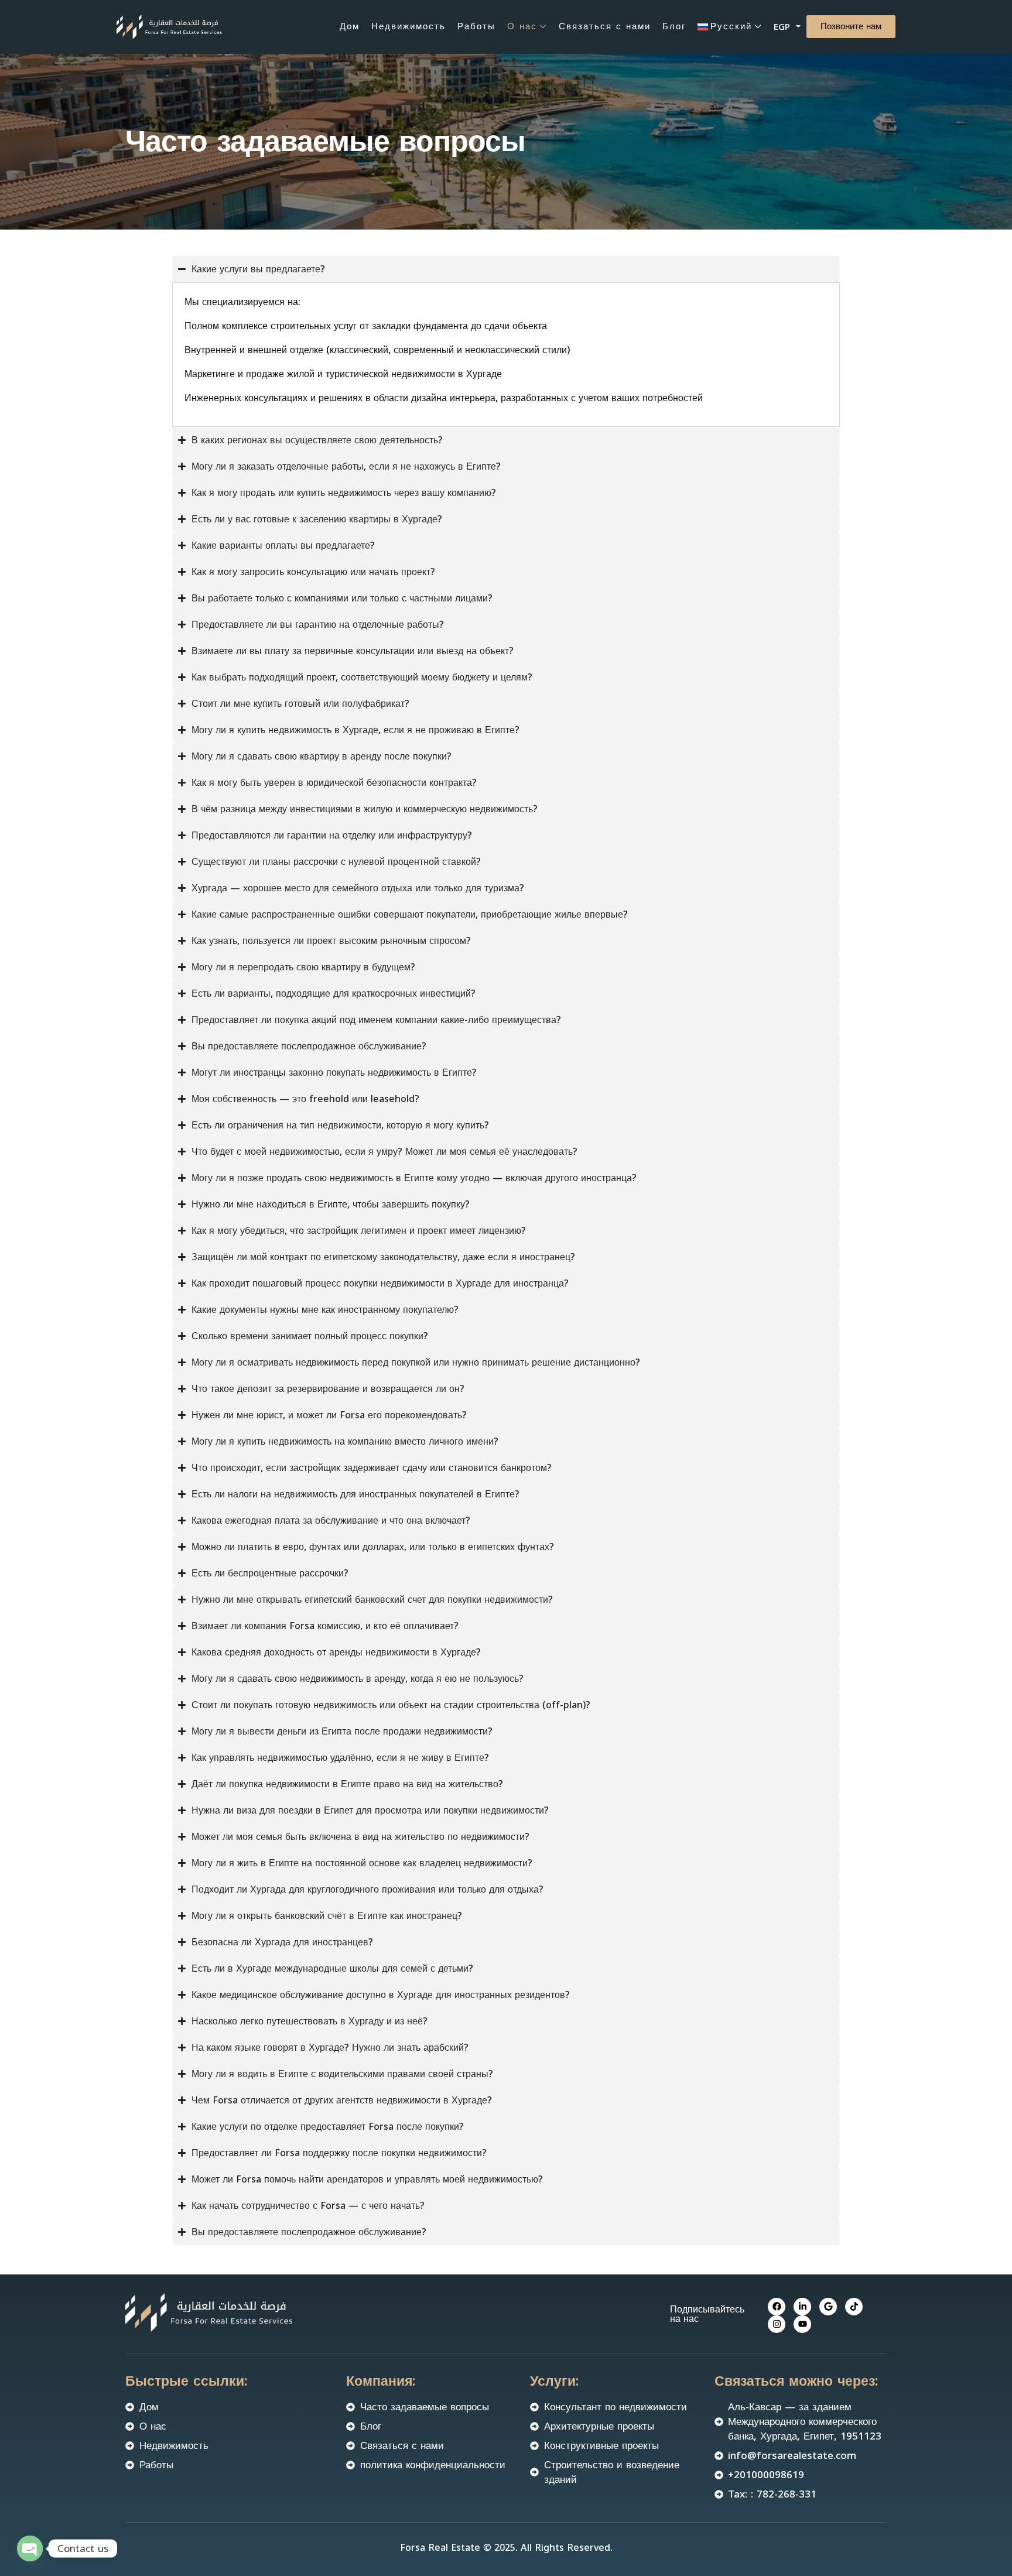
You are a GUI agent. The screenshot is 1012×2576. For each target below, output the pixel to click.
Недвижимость (408, 26)
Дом (350, 26)
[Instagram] (777, 2324)
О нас (522, 26)
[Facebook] (777, 2307)
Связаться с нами (605, 26)
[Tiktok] (854, 2307)
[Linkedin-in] (802, 2307)
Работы (476, 26)
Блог (674, 26)
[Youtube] (802, 2324)
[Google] (828, 2307)
